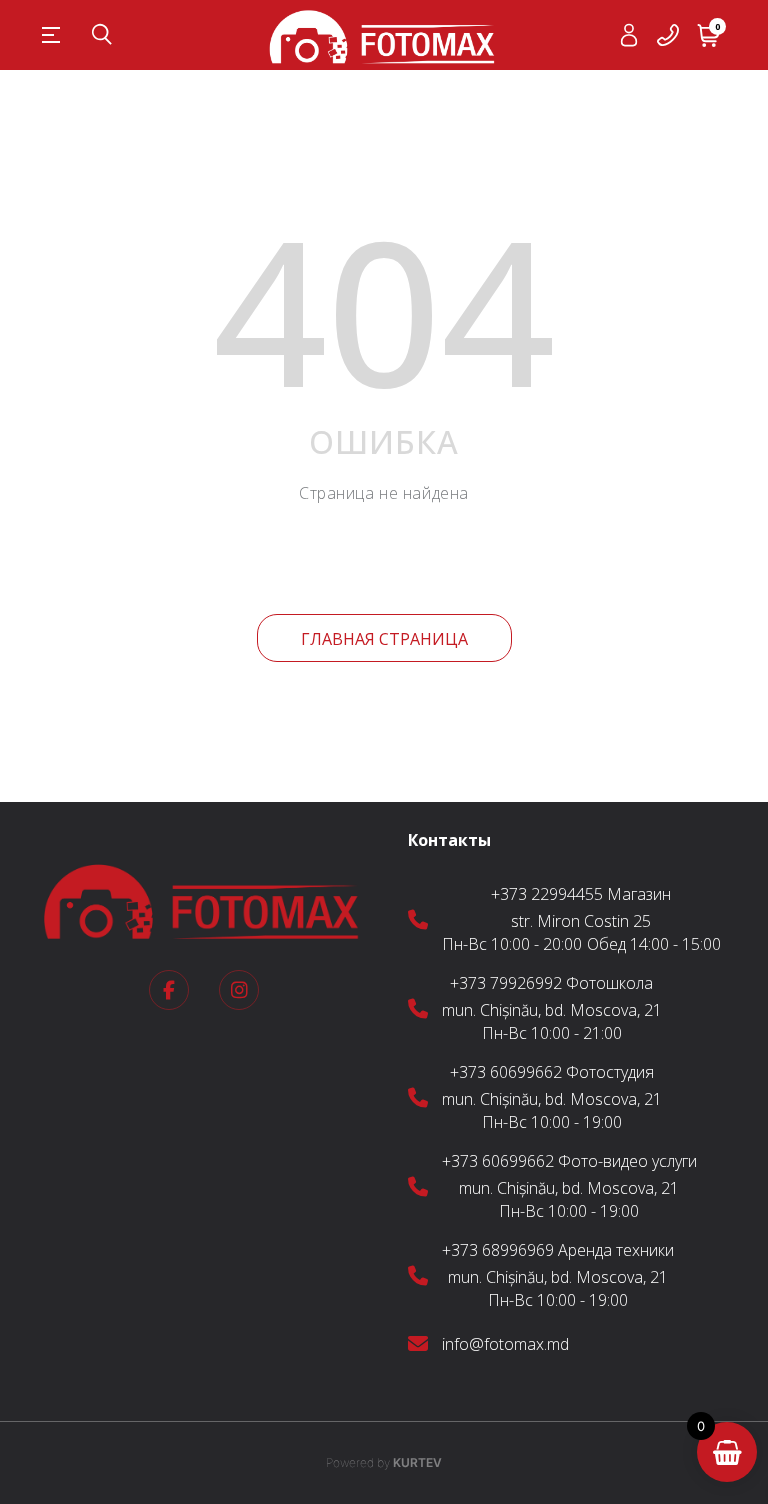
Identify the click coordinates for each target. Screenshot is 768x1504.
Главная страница (384, 639)
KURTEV (384, 1462)
